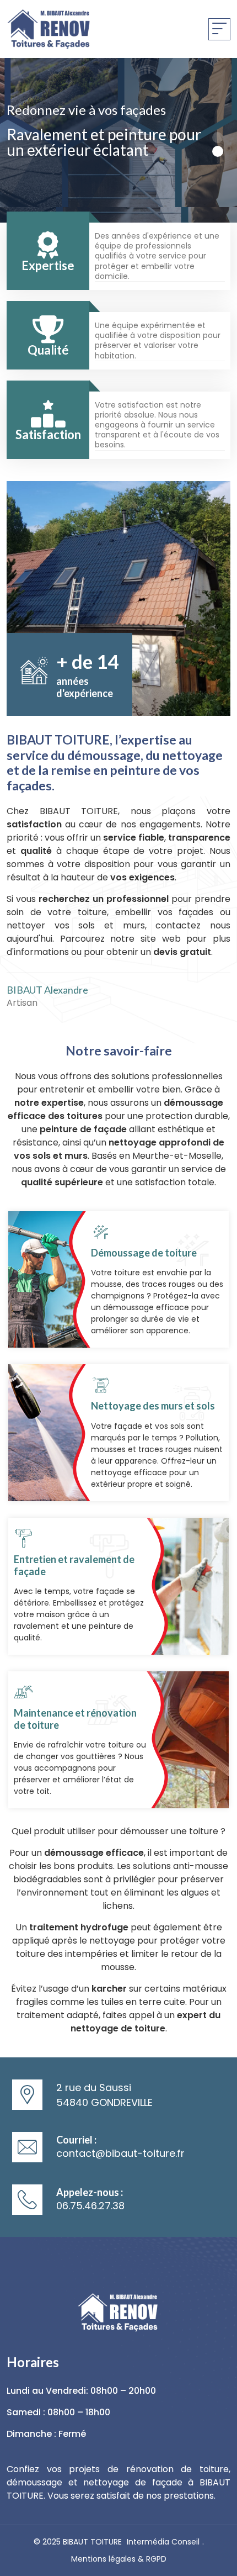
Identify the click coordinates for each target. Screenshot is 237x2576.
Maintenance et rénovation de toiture (75, 1719)
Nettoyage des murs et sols (153, 1406)
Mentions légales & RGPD (119, 2559)
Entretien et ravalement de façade (74, 1565)
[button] (218, 138)
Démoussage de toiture (144, 1253)
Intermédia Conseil (163, 2542)
